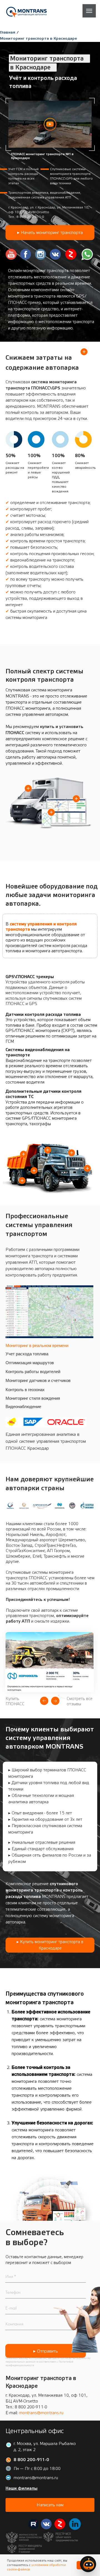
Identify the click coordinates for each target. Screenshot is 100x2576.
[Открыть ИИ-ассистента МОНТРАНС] (88, 2564)
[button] (50, 124)
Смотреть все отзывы (80, 1701)
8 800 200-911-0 (30, 217)
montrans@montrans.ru (41, 2413)
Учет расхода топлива (27, 1354)
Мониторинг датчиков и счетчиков (38, 1380)
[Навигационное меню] (89, 11)
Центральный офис (35, 2431)
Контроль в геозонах (25, 1390)
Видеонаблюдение (23, 1407)
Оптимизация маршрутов (30, 1363)
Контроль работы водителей (33, 1372)
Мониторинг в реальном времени (37, 1345)
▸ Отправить (46, 2351)
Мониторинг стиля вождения (33, 1398)
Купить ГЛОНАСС (15, 1701)
